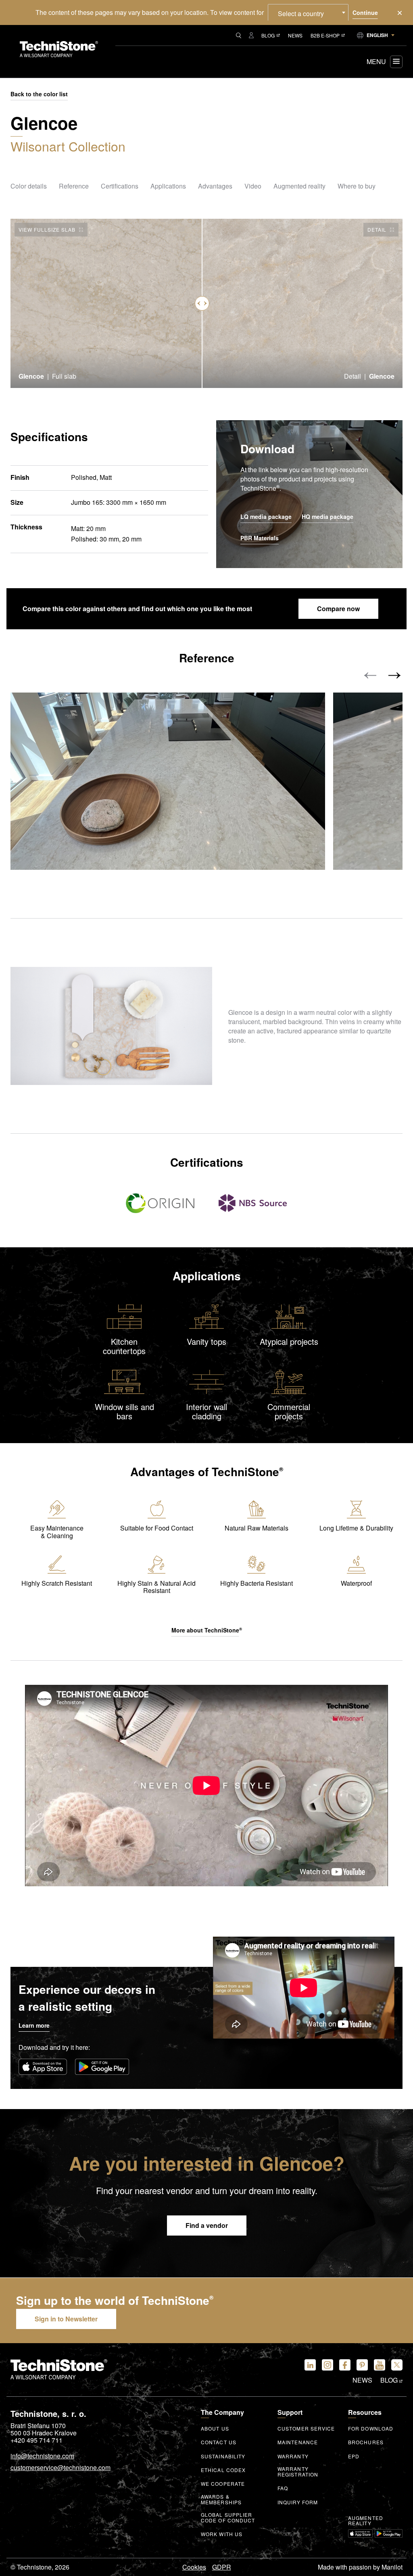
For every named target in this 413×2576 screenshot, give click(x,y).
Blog (268, 35)
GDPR (222, 2567)
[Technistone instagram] (327, 2365)
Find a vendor (207, 2225)
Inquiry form (298, 2502)
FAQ (283, 2488)
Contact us (219, 2442)
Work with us (222, 2534)
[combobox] (308, 12)
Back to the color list (39, 94)
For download (371, 2429)
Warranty (293, 2456)
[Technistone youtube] (380, 2365)
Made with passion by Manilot (360, 2567)
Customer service (306, 2429)
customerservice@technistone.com (60, 2468)
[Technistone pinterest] (362, 2365)
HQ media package (327, 517)
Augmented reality (366, 2521)
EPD (354, 2456)
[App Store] (43, 2067)
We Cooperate (223, 2484)
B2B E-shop (325, 35)
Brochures (366, 2442)
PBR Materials (260, 538)
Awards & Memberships (221, 2499)
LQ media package (266, 517)
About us (215, 2429)
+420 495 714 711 (37, 2440)
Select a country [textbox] (301, 13)
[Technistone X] (397, 2365)
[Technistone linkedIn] (310, 2365)
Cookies (194, 2567)
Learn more (34, 2025)
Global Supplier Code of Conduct (228, 2518)
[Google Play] (102, 2067)
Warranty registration (298, 2472)
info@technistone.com (42, 2456)
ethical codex (223, 2470)
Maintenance (298, 2442)
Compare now (338, 609)
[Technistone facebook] (345, 2365)
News (295, 35)
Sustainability (223, 2456)
